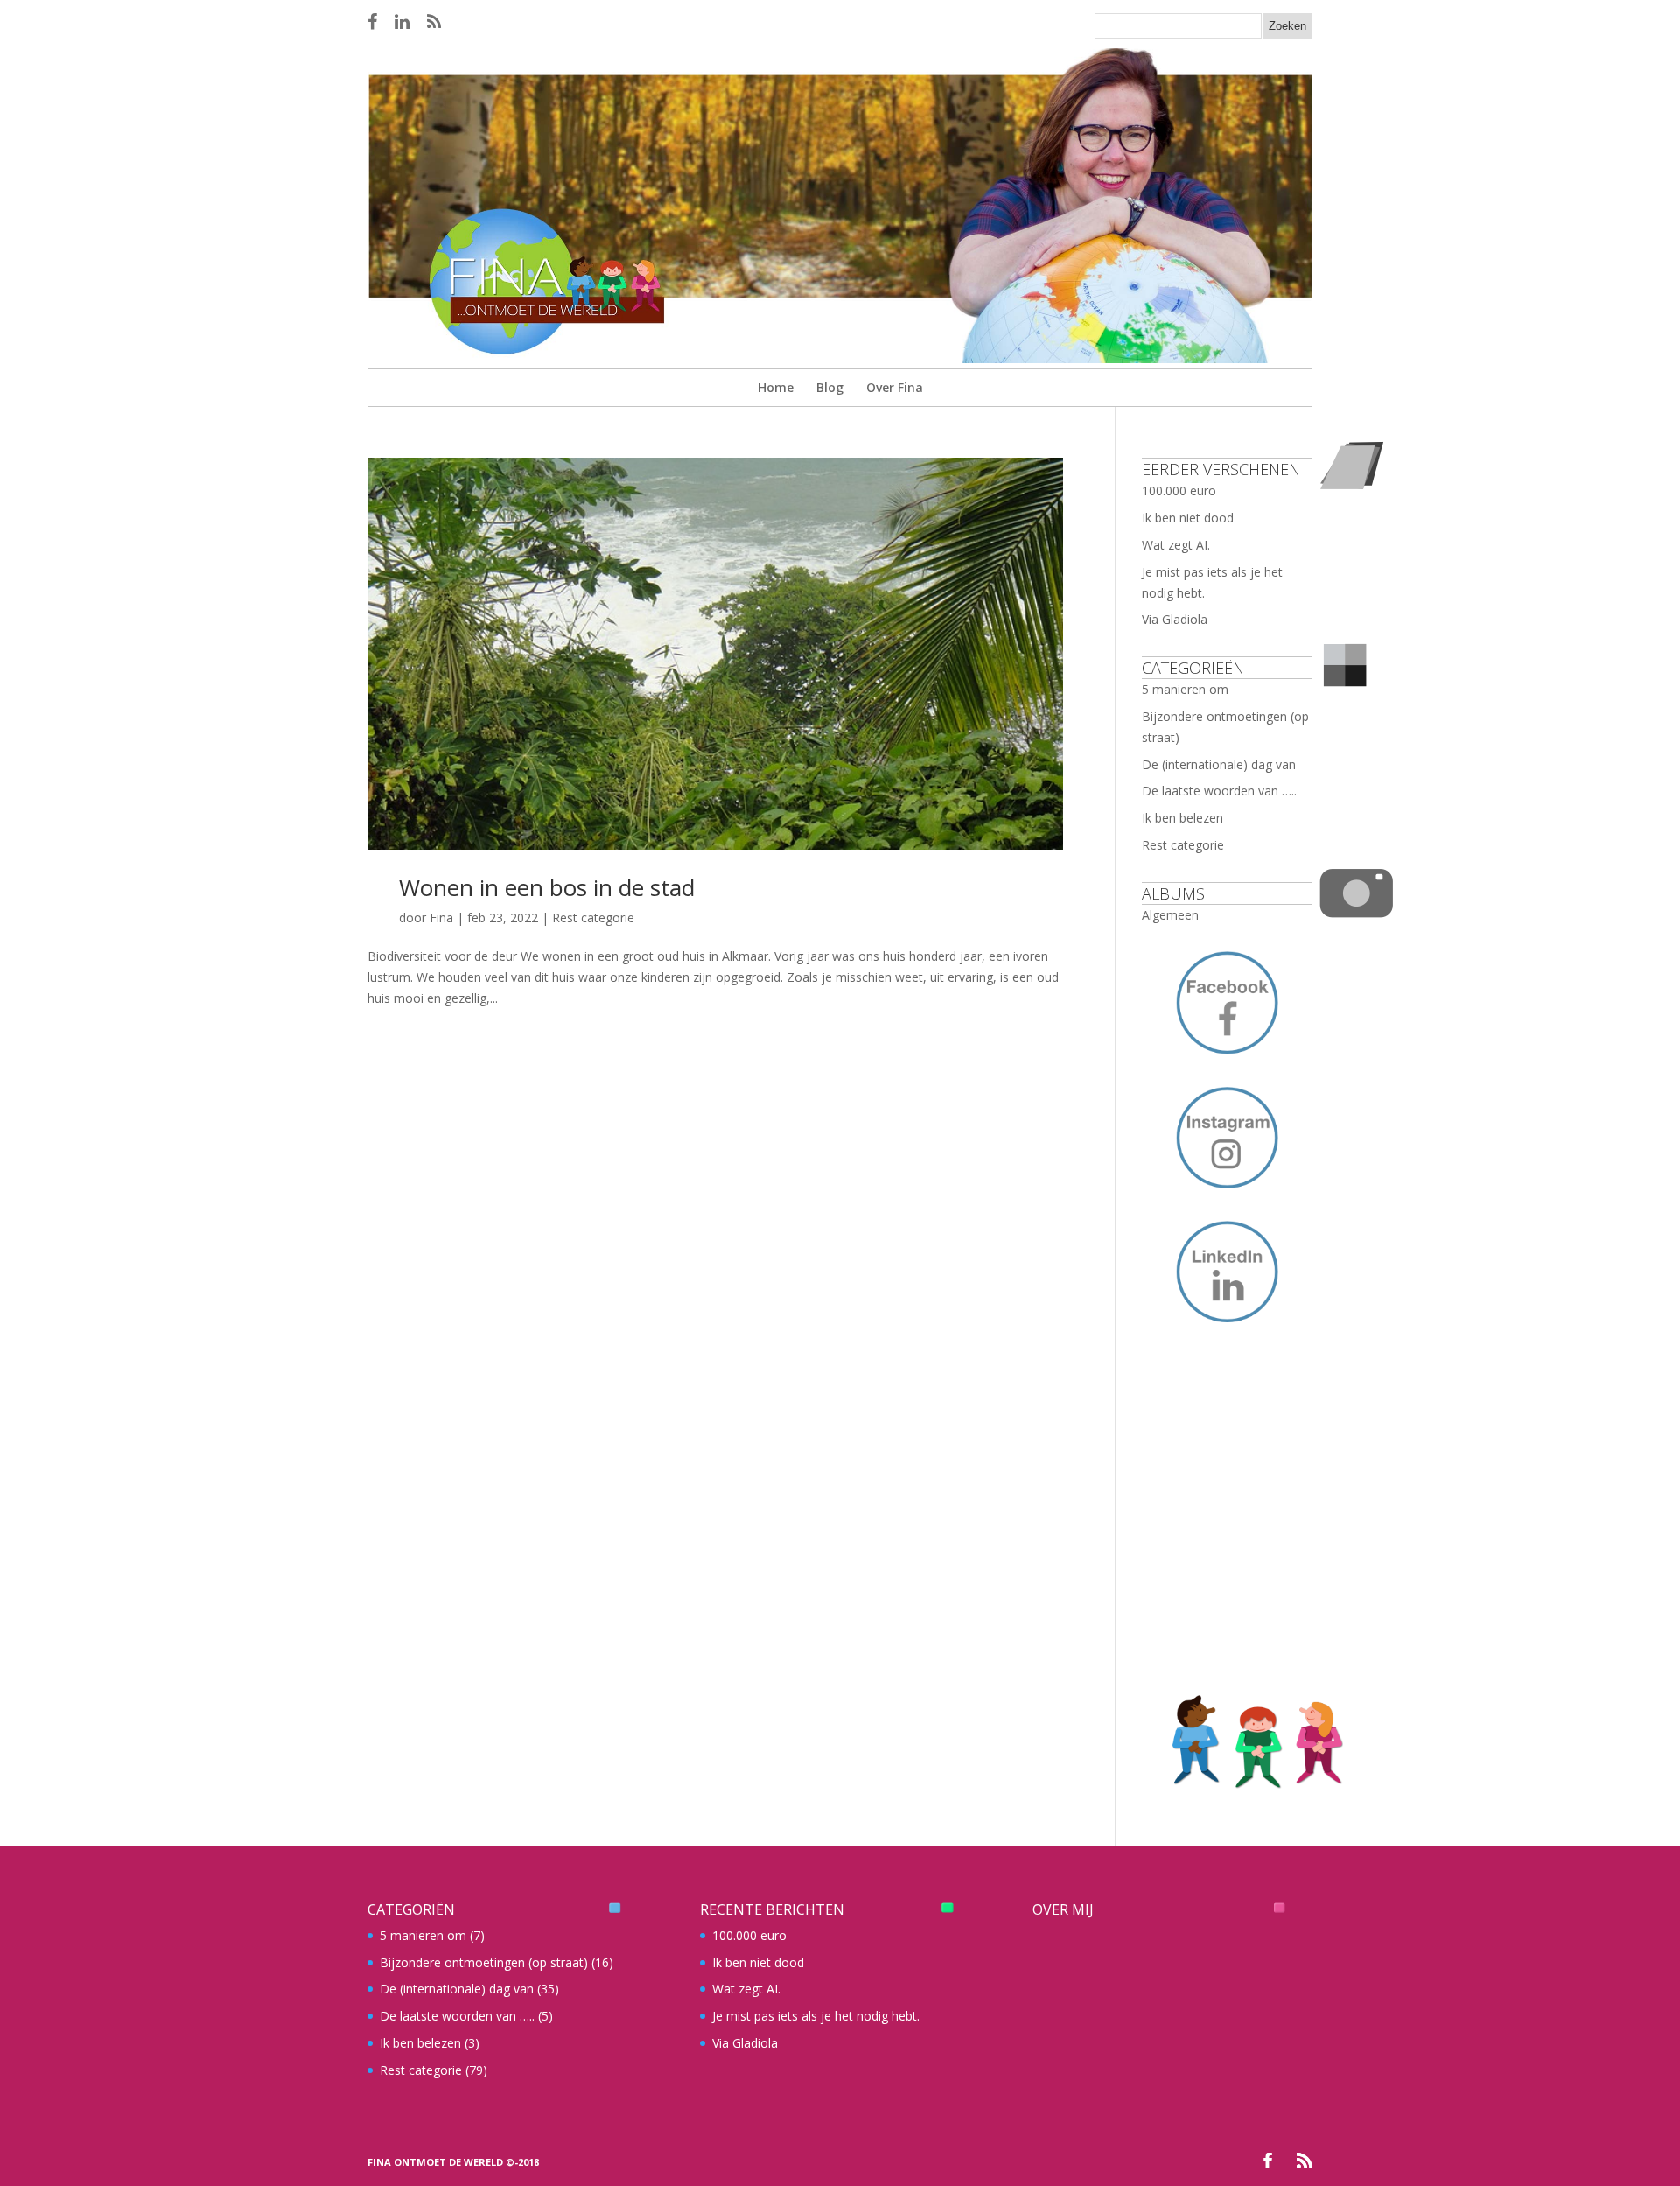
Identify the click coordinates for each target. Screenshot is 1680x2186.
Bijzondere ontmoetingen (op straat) (484, 1962)
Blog (830, 387)
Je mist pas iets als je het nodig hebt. (816, 2016)
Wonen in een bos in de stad (547, 887)
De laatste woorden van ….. (1219, 791)
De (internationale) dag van (1219, 764)
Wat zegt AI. (1176, 545)
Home (776, 387)
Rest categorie (593, 918)
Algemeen (1170, 915)
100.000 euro (1179, 490)
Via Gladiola (1175, 619)
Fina (441, 918)
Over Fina (895, 387)
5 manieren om (1185, 689)
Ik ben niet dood (1188, 518)
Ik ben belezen (1183, 818)
